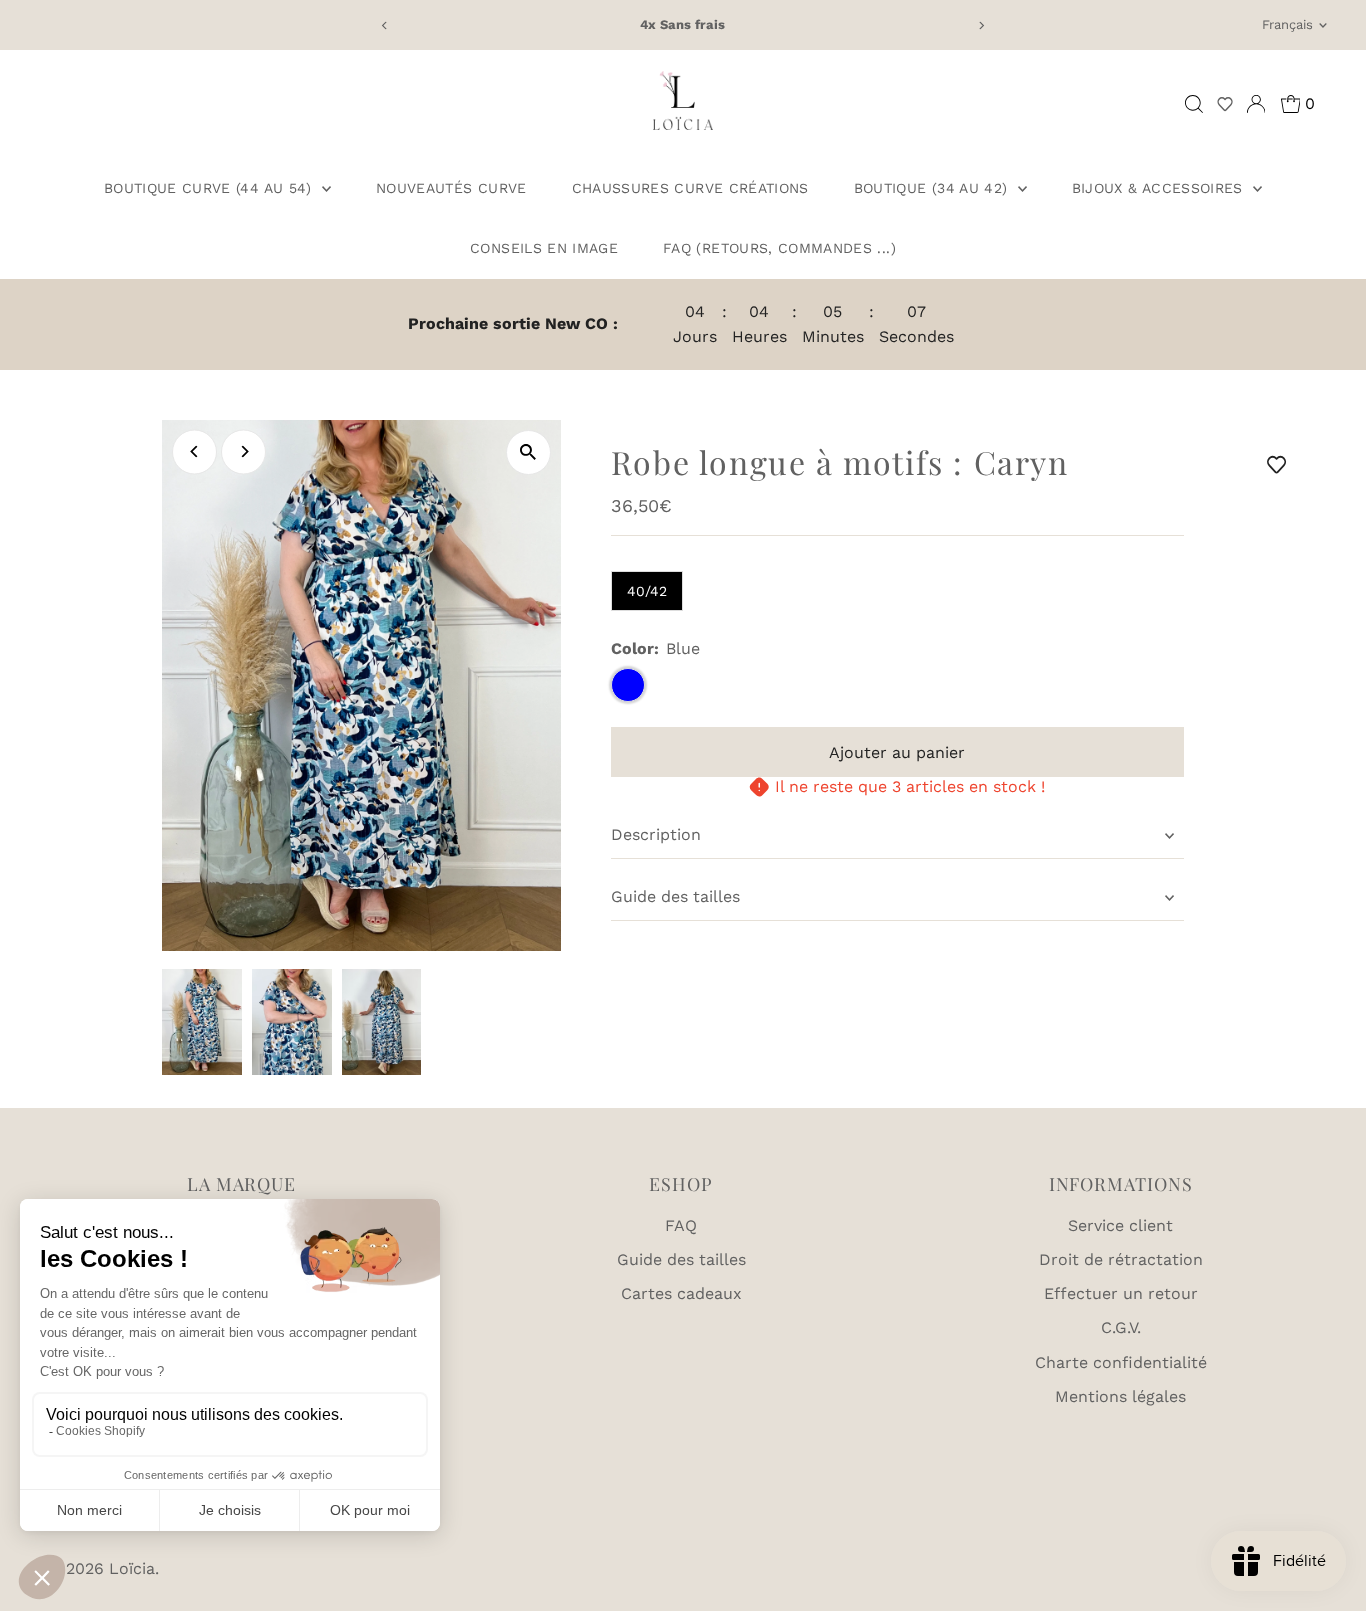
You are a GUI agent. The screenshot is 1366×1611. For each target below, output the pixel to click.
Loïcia (132, 1568)
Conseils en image (544, 248)
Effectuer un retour (1121, 1293)
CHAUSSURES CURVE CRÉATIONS (690, 188)
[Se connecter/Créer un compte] (1256, 104)
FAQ (681, 1225)
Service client (1120, 1225)
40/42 (647, 591)
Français (1287, 24)
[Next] (980, 25)
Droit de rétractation (1121, 1259)
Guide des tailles (675, 896)
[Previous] (385, 25)
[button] (1225, 104)
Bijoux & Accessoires (1160, 188)
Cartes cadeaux (681, 1293)
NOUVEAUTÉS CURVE (451, 188)
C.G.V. (1121, 1327)
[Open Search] (1194, 104)
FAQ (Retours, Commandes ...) (779, 248)
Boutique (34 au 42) (933, 188)
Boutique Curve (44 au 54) (210, 188)
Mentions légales (1120, 1396)
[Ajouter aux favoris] (1280, 465)
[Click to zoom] (528, 452)
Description (656, 834)
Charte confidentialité (1121, 1362)
